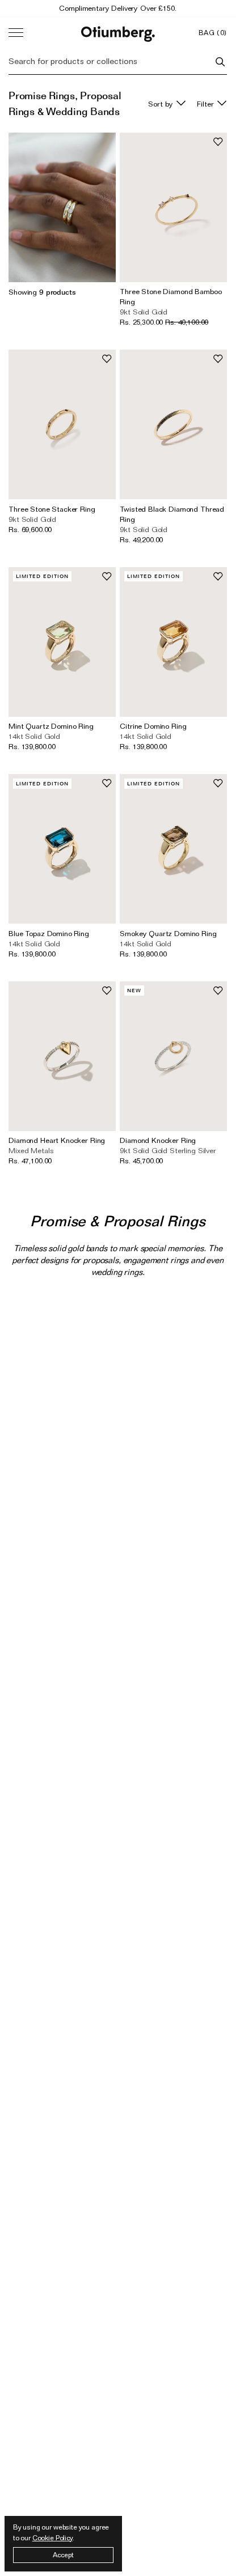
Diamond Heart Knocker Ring (57, 1140)
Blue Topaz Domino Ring (49, 933)
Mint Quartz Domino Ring (51, 726)
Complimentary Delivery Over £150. (117, 8)
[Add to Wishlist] (218, 142)
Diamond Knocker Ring (158, 1140)
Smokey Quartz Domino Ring (168, 933)
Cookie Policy (52, 2538)
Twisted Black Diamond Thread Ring (172, 514)
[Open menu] (16, 33)
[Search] (220, 62)
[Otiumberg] (118, 33)
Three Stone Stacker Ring (52, 509)
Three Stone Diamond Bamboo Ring (171, 296)
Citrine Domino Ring (153, 726)
